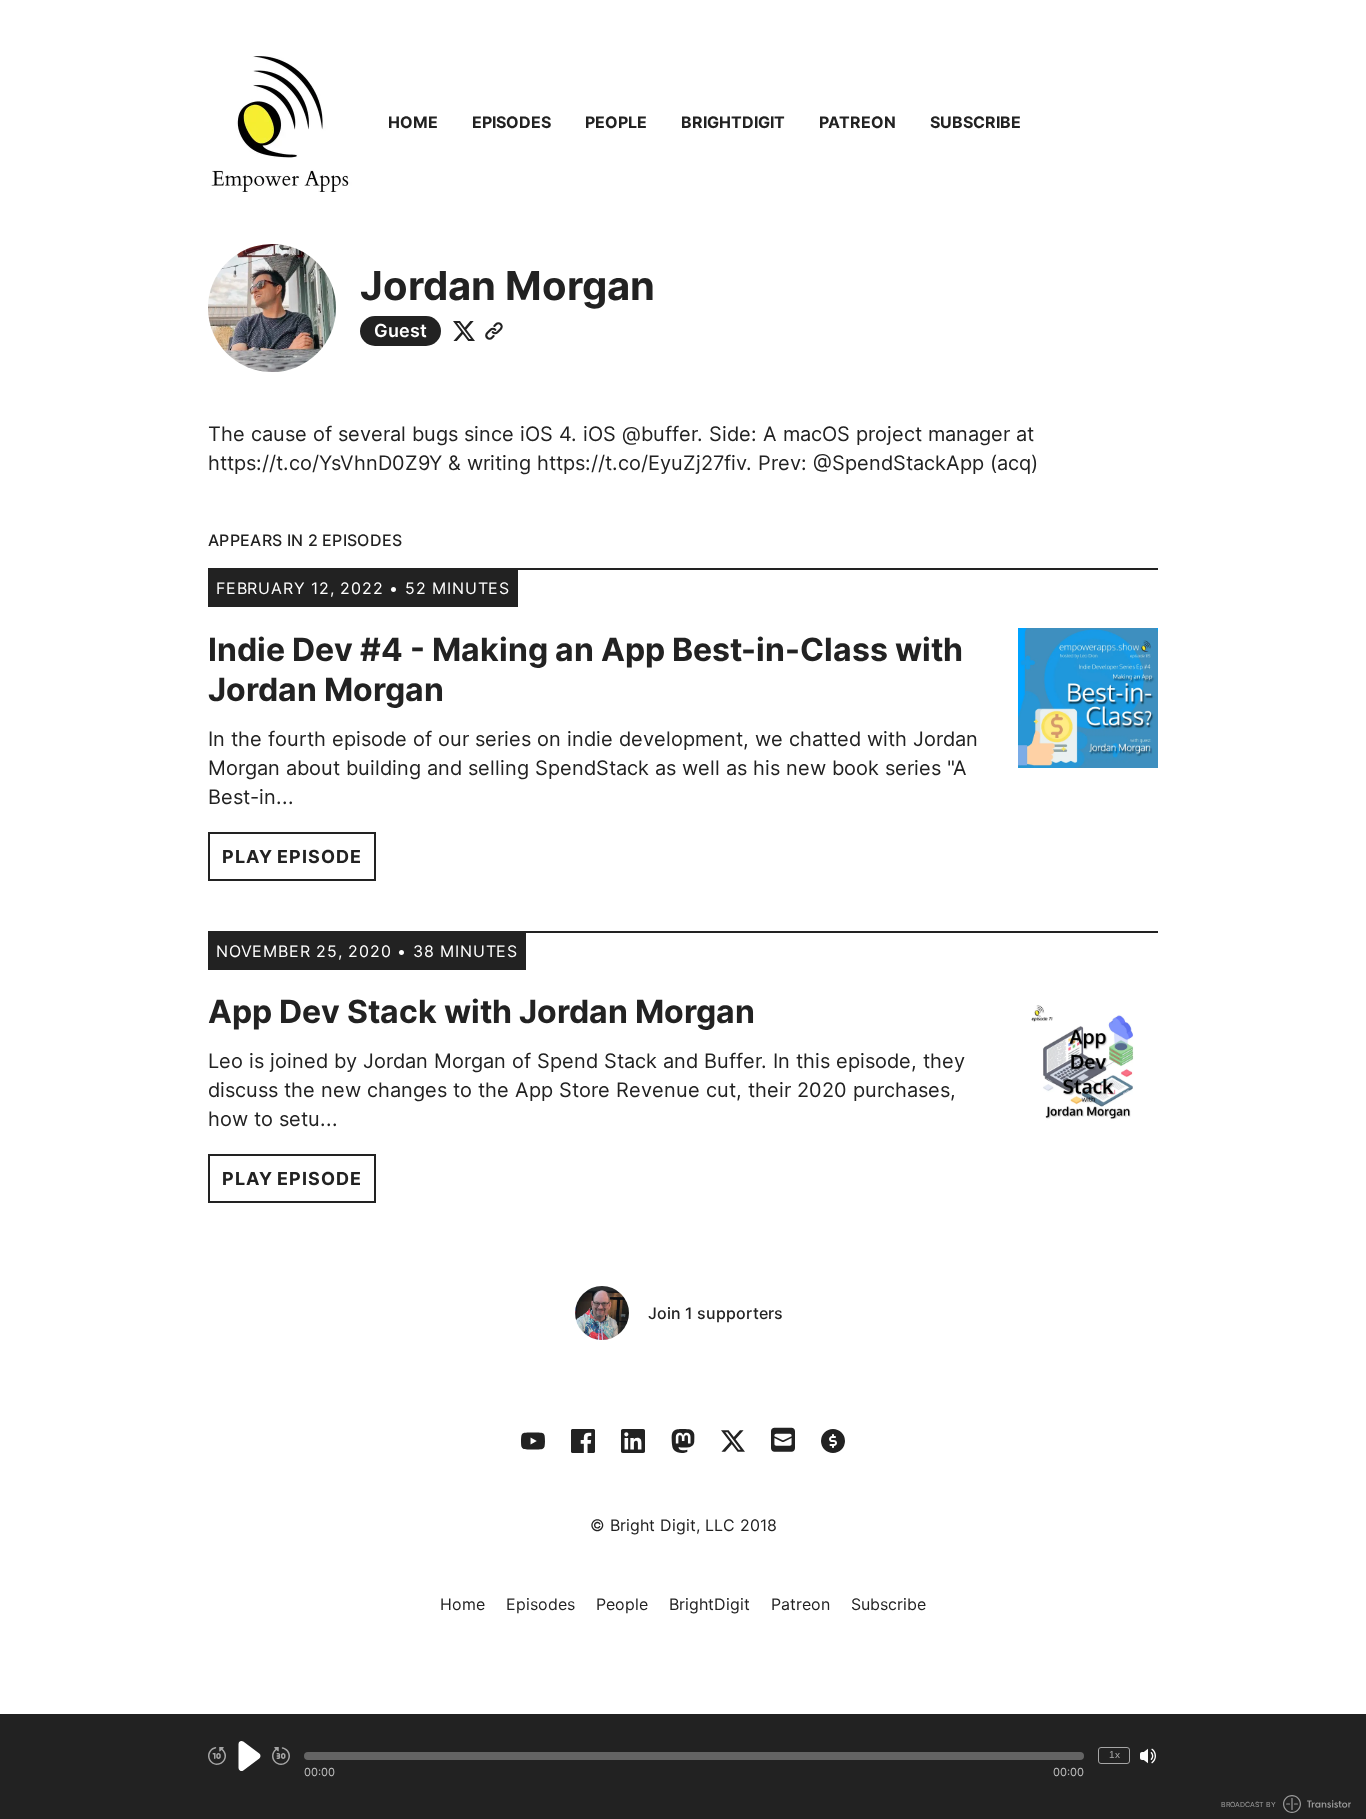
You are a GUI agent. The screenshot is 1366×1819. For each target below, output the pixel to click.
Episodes (511, 122)
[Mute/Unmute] (1148, 1756)
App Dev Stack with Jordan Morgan (481, 1011)
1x (1114, 1754)
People (616, 122)
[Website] (494, 331)
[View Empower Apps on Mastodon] (683, 1441)
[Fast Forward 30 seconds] (281, 1756)
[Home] (280, 122)
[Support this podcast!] (833, 1441)
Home (413, 122)
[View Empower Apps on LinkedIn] (633, 1441)
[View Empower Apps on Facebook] (583, 1441)
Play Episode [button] (292, 856)
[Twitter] (464, 331)
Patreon (857, 122)
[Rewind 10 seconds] (217, 1756)
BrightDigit (733, 122)
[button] (694, 1756)
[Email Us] (783, 1438)
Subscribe (975, 122)
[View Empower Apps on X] (733, 1441)
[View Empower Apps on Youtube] (533, 1441)
